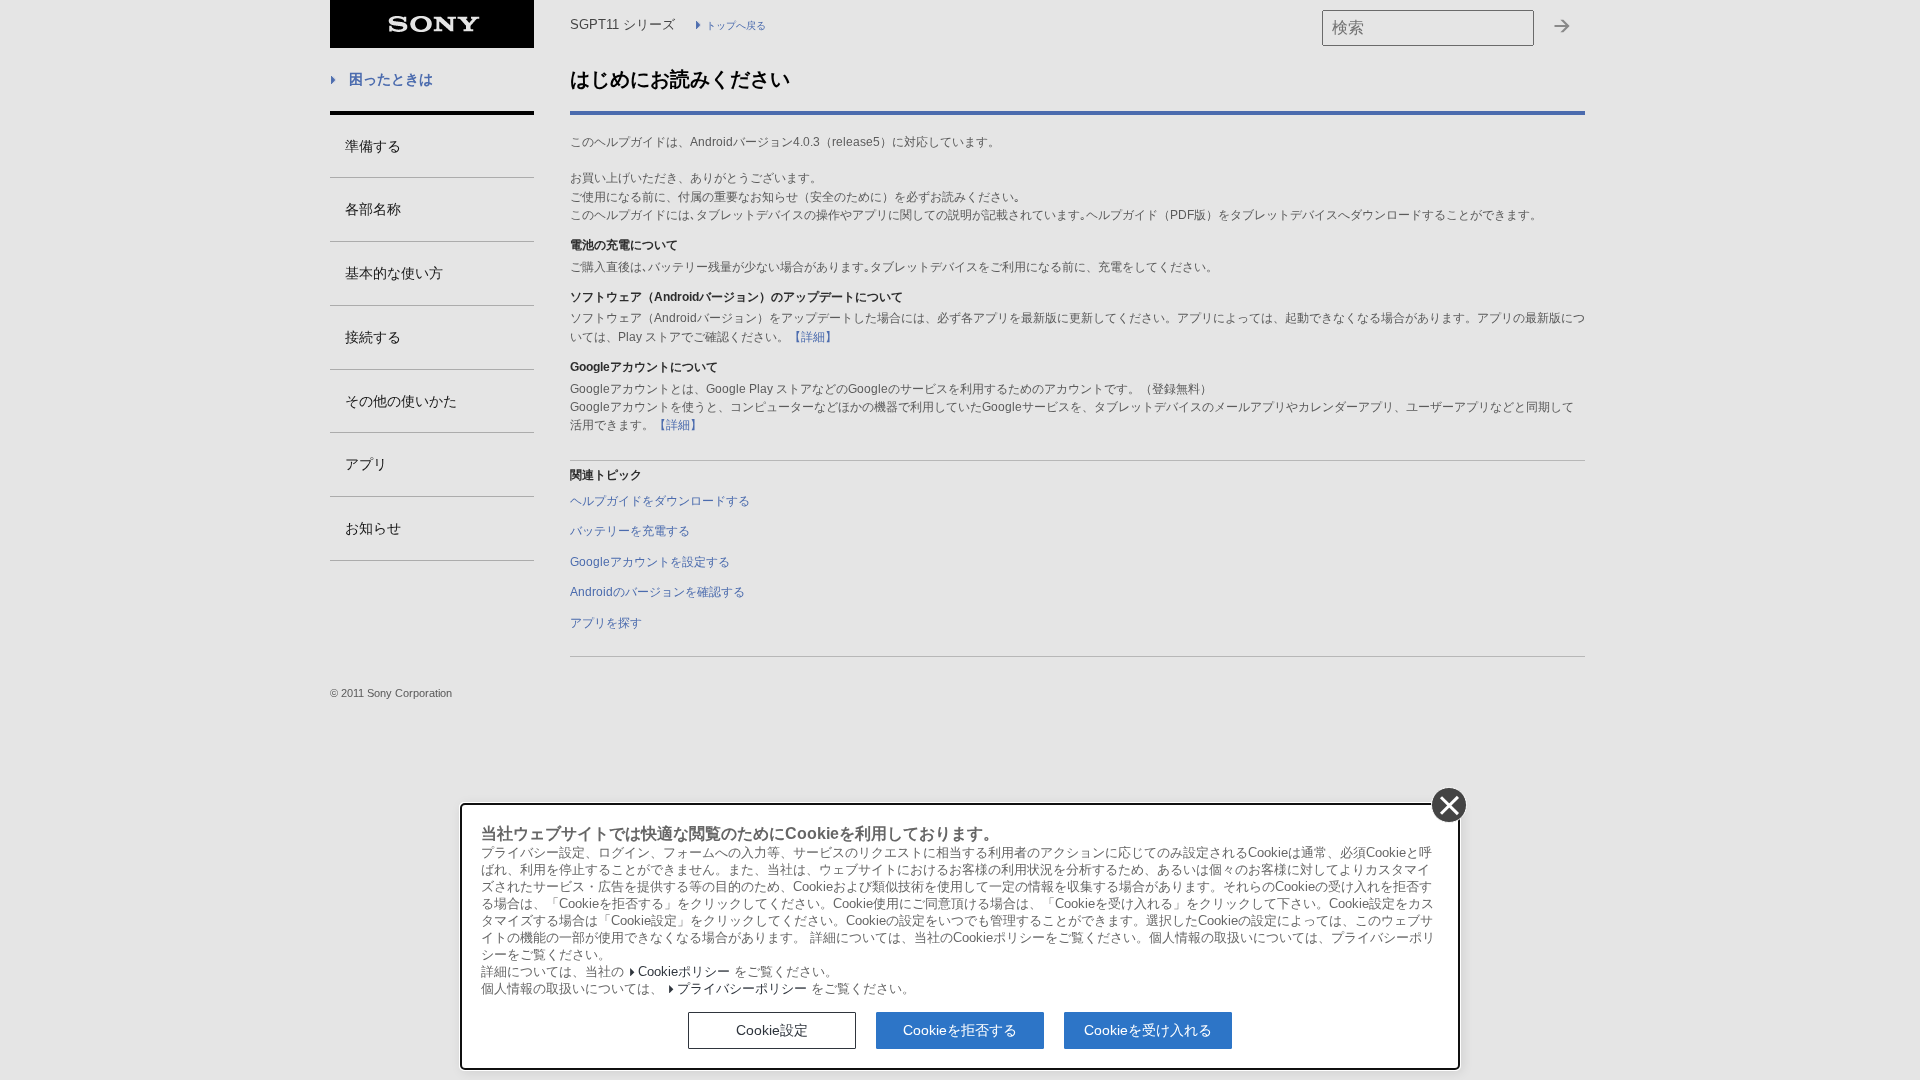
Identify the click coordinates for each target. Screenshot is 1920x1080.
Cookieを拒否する (960, 1030)
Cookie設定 (772, 1030)
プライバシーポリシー (742, 989)
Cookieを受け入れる (1148, 1030)
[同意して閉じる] (1448, 804)
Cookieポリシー (684, 972)
